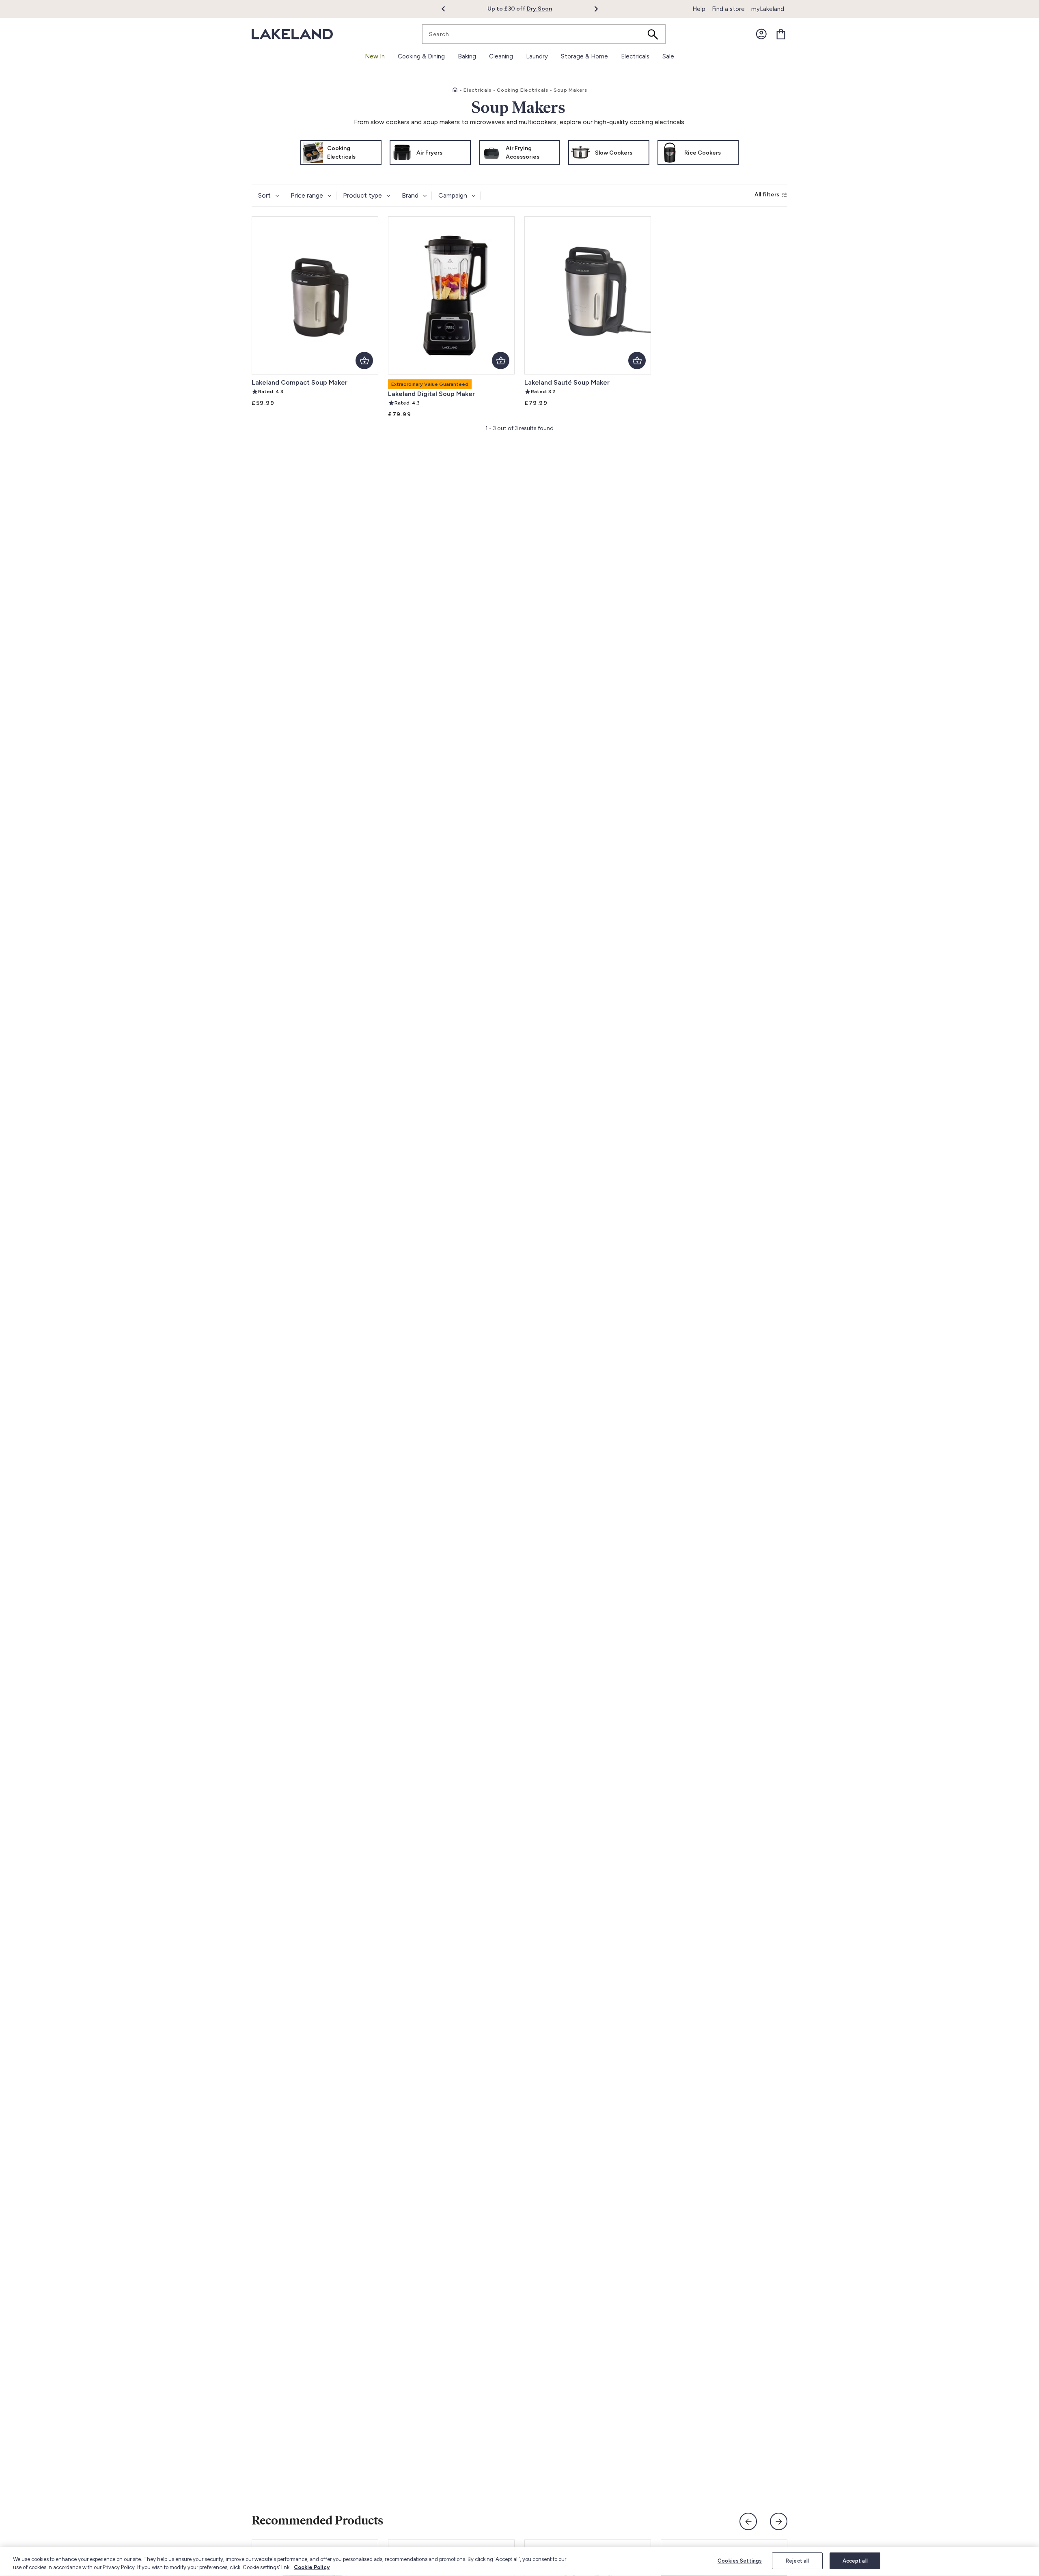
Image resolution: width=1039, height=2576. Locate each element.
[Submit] (655, 34)
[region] (519, 2562)
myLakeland (768, 9)
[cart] (781, 34)
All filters (767, 195)
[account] (761, 34)
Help (699, 9)
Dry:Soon (539, 9)
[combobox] (544, 34)
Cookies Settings (740, 2561)
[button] (448, 9)
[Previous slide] (748, 2521)
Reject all (797, 2561)
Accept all (855, 2561)
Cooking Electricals (523, 90)
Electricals (477, 90)
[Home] (455, 90)
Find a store (728, 9)
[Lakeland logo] (292, 34)
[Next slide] (779, 2521)
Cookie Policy (312, 2567)
